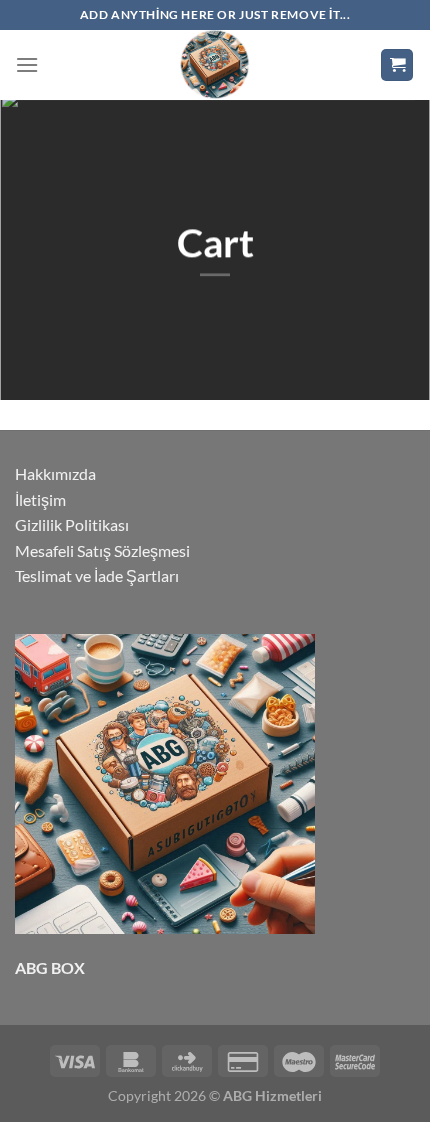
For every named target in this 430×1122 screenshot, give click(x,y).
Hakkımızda (55, 473)
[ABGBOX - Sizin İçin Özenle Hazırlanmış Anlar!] (215, 65)
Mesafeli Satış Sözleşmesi (102, 550)
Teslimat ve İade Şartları (97, 575)
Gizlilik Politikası (72, 524)
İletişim (40, 499)
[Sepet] (397, 65)
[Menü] (27, 64)
